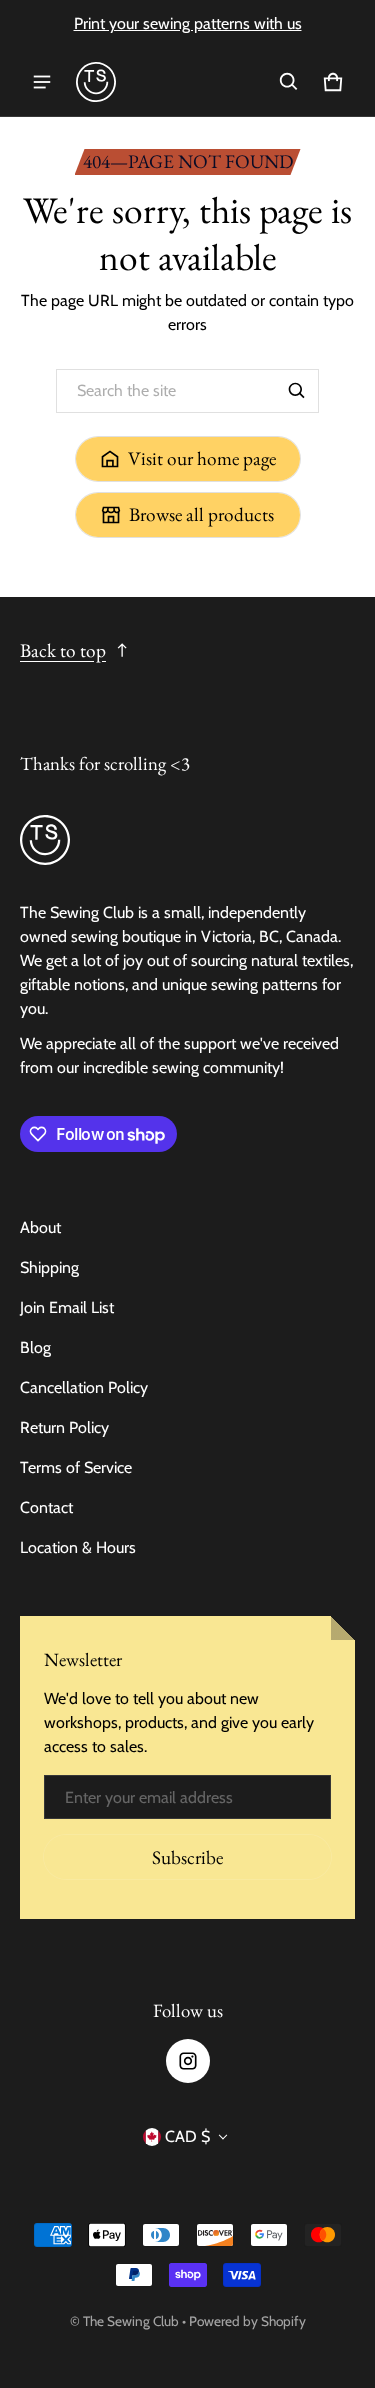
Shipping (49, 1267)
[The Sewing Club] (96, 82)
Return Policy (64, 1427)
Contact (46, 1507)
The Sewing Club (131, 2321)
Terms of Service (76, 1467)
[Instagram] (188, 2061)
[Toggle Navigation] (42, 82)
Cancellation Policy (84, 1387)
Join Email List (67, 1307)
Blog (35, 1347)
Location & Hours (78, 1547)
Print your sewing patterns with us (188, 23)
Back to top (63, 650)
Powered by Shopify (247, 2321)
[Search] (297, 391)
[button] (289, 82)
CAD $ (187, 2136)
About (40, 1227)
